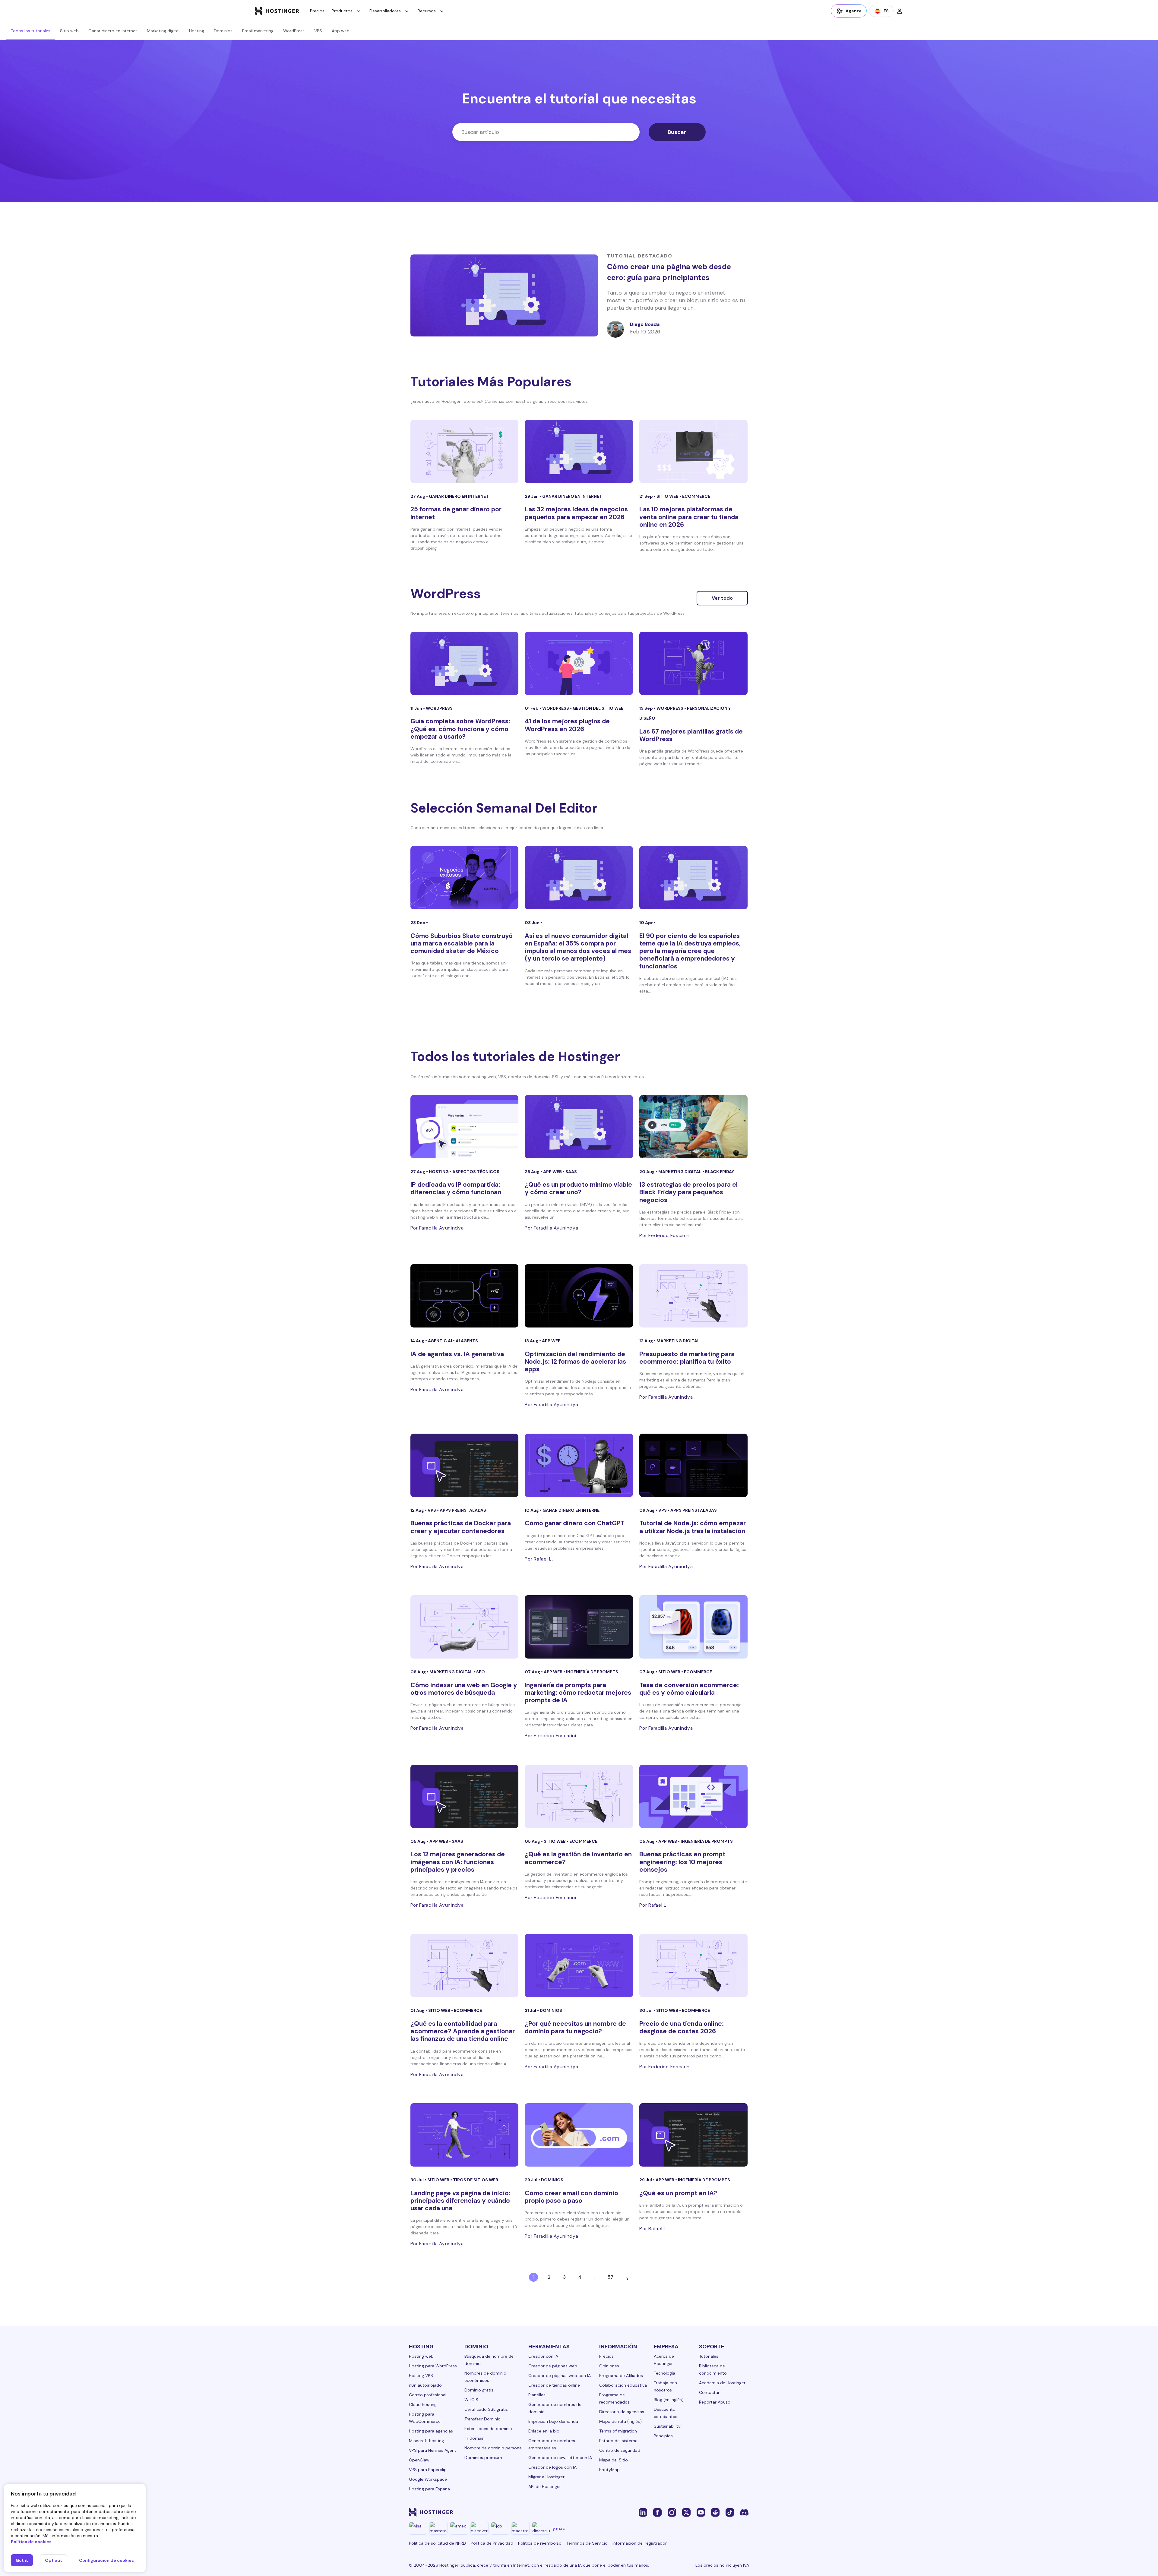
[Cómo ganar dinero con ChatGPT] (579, 1465)
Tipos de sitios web (476, 2180)
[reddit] (715, 2512)
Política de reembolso (540, 2543)
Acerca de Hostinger (664, 2360)
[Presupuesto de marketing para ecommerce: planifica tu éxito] (693, 1296)
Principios (663, 2436)
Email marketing (258, 31)
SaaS (571, 1172)
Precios (317, 11)
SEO (481, 1672)
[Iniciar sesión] (900, 11)
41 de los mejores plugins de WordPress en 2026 (567, 725)
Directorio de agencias (622, 2412)
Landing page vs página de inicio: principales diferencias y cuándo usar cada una (460, 2201)
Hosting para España (429, 2489)
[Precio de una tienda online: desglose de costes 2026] (693, 1965)
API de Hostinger (545, 2486)
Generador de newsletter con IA (560, 2458)
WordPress (294, 31)
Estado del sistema (618, 2441)
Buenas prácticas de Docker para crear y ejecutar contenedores (461, 1527)
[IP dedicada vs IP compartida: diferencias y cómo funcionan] (465, 1127)
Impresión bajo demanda (553, 2421)
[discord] (744, 2512)
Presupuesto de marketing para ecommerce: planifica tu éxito (687, 1358)
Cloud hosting (423, 2404)
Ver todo (722, 598)
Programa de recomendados (614, 2398)
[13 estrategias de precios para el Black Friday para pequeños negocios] (693, 1127)
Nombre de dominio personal (494, 2448)
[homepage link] (277, 11)
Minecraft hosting (426, 2441)
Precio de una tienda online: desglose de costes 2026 (682, 2027)
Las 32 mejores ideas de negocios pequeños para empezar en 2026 (576, 513)
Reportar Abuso (715, 2402)
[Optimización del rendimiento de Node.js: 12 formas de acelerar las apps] (579, 1296)
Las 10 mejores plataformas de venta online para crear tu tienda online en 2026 (689, 517)
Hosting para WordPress (433, 2366)
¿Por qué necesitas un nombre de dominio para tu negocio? (575, 2027)
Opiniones (609, 2366)
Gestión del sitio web (598, 708)
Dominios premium (483, 2458)
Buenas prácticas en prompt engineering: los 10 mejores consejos (682, 1862)
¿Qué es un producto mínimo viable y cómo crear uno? (578, 1188)
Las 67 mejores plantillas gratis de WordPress (691, 735)
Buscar (677, 132)
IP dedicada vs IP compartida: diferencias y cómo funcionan (456, 1188)
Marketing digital (163, 31)
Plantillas (537, 2395)
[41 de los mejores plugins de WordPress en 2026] (579, 663)
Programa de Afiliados (621, 2376)
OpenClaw (419, 2460)
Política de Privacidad (492, 2543)
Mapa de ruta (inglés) (620, 2421)
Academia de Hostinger (722, 2383)
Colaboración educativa (623, 2385)
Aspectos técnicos (476, 1172)
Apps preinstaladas (463, 1510)
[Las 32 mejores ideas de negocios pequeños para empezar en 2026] (579, 451)
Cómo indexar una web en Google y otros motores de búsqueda (464, 1689)
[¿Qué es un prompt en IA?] (693, 2135)
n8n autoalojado (425, 2385)
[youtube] (701, 2512)
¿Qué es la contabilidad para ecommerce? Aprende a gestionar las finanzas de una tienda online (463, 2031)
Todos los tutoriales (31, 31)
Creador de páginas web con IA (560, 2376)
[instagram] (672, 2512)
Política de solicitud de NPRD (437, 2543)
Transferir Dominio (482, 2419)
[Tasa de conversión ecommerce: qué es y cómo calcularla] (693, 1627)
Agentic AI (440, 1341)
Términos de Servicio (587, 2543)
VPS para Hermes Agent (433, 2450)
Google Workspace (428, 2479)
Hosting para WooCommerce (425, 2418)
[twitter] (686, 2512)
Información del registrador (640, 2543)
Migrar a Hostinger (546, 2477)
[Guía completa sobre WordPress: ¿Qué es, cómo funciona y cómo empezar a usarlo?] (465, 663)
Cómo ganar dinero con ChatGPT (575, 1523)
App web (341, 31)
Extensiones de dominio (488, 2429)
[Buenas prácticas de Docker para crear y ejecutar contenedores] (465, 1465)
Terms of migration (618, 2431)
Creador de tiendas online (554, 2385)
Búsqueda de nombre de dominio (489, 2360)
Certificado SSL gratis (486, 2409)
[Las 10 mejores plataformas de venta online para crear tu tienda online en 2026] (693, 451)
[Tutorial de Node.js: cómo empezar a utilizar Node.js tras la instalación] (693, 1465)
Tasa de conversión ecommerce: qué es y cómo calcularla (689, 1689)
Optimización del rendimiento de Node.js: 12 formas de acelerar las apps (575, 1362)
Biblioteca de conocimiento (713, 2369)
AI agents (467, 1341)
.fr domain (475, 2438)
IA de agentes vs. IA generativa (457, 1354)
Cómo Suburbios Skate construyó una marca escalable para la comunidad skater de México (462, 943)
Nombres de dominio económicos (485, 2377)
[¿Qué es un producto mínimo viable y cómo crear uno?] (579, 1127)
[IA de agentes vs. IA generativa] (465, 1296)
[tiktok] (730, 2512)
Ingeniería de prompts (592, 1672)
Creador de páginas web (553, 2366)
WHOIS (471, 2400)
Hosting (197, 31)
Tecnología (664, 2373)
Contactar (709, 2392)
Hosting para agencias (431, 2431)
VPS (318, 31)
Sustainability (667, 2426)
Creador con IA (543, 2356)
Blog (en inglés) (669, 2400)
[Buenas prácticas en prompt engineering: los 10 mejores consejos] (693, 1796)
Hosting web (421, 2356)
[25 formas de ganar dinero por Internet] (465, 451)
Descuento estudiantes (666, 2413)
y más (559, 2528)
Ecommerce (696, 496)
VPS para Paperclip (428, 2470)
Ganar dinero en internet (113, 31)
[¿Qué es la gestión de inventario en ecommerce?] (579, 1796)
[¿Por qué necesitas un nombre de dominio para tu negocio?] (579, 1965)
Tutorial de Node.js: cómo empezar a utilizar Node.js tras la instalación (693, 1527)
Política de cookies (31, 2542)
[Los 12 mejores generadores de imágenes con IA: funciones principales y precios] (465, 1796)
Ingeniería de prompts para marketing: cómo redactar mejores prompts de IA (578, 1693)
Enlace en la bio (544, 2431)
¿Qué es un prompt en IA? (678, 2193)
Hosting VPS (421, 2376)
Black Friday (720, 1172)
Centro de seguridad (620, 2450)
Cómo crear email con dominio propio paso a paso (571, 2197)
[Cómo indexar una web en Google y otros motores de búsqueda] (465, 1627)
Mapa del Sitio (614, 2460)
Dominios (223, 31)
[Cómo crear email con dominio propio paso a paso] (579, 2135)
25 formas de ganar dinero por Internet (456, 513)
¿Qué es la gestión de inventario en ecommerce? (578, 1858)
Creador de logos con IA (552, 2467)
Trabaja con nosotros (665, 2386)
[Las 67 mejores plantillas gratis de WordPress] (693, 663)
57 (610, 2277)
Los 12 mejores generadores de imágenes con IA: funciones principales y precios (458, 1862)
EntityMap (609, 2470)
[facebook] (657, 2512)
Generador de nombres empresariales (552, 2444)
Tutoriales (709, 2356)
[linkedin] (643, 2512)
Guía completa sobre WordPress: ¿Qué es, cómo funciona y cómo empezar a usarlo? (460, 729)
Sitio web (69, 31)
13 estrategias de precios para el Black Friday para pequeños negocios (688, 1192)
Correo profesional (428, 2395)
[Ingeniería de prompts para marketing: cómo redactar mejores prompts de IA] (579, 1627)
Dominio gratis (479, 2390)
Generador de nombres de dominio (555, 2408)
